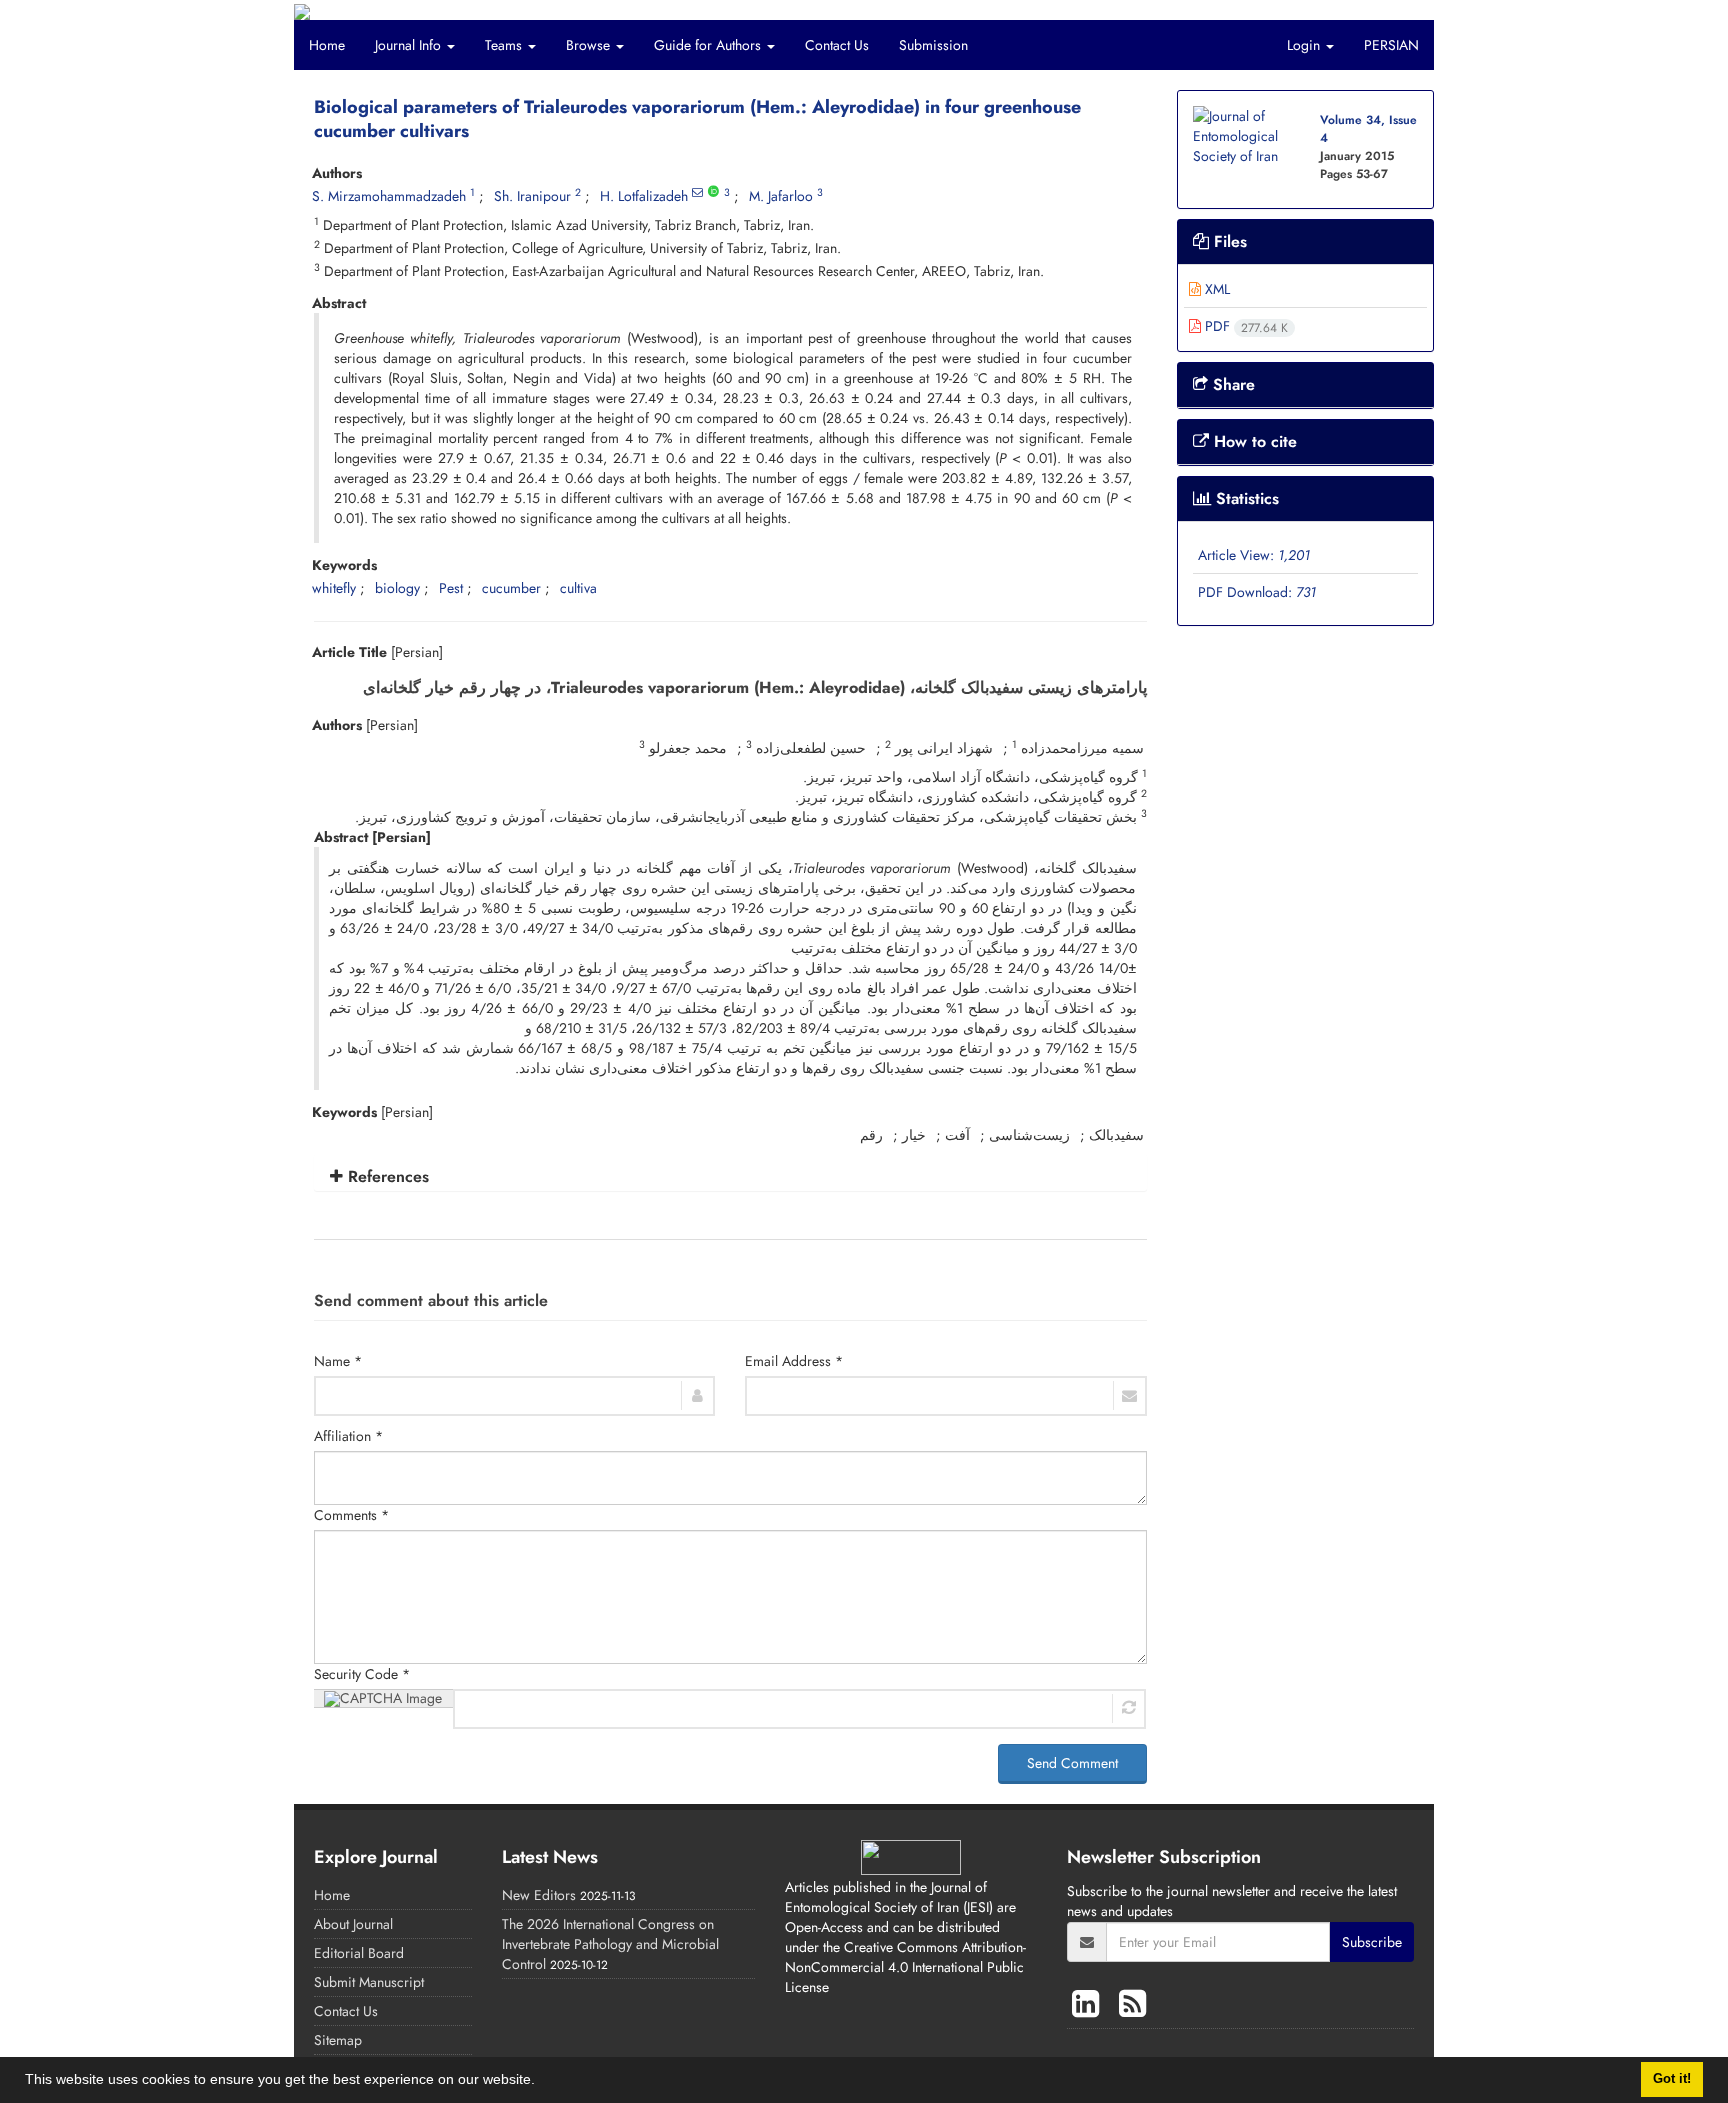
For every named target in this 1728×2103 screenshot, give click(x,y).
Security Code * (362, 1674)
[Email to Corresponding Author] (697, 192)
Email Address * (794, 1361)
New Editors (539, 1895)
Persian (1391, 45)
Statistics (1245, 498)
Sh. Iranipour (532, 196)
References (386, 1176)
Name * (338, 1361)
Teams (505, 45)
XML (1215, 289)
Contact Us (837, 45)
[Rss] (1132, 2004)
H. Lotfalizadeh (644, 196)
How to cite (1253, 441)
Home (327, 45)
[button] (542, 2082)
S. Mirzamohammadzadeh (389, 196)
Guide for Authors (709, 45)
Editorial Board (359, 1953)
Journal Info (410, 45)
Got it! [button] (1672, 2079)
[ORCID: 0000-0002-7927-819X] (713, 192)
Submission (933, 45)
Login (1305, 45)
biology (397, 588)
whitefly (334, 588)
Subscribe (1372, 1942)
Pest (451, 588)
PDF (1244, 326)
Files (1228, 241)
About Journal (353, 1924)
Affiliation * (348, 1436)
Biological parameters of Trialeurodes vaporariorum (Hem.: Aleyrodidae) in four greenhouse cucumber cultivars (697, 119)
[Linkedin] (1090, 2004)
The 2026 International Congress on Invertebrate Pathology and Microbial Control (610, 1944)
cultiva (578, 588)
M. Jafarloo (781, 196)
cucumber (511, 588)
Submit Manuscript (369, 1982)
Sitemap (338, 2040)
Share (1231, 384)
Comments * (351, 1515)
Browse (590, 45)
